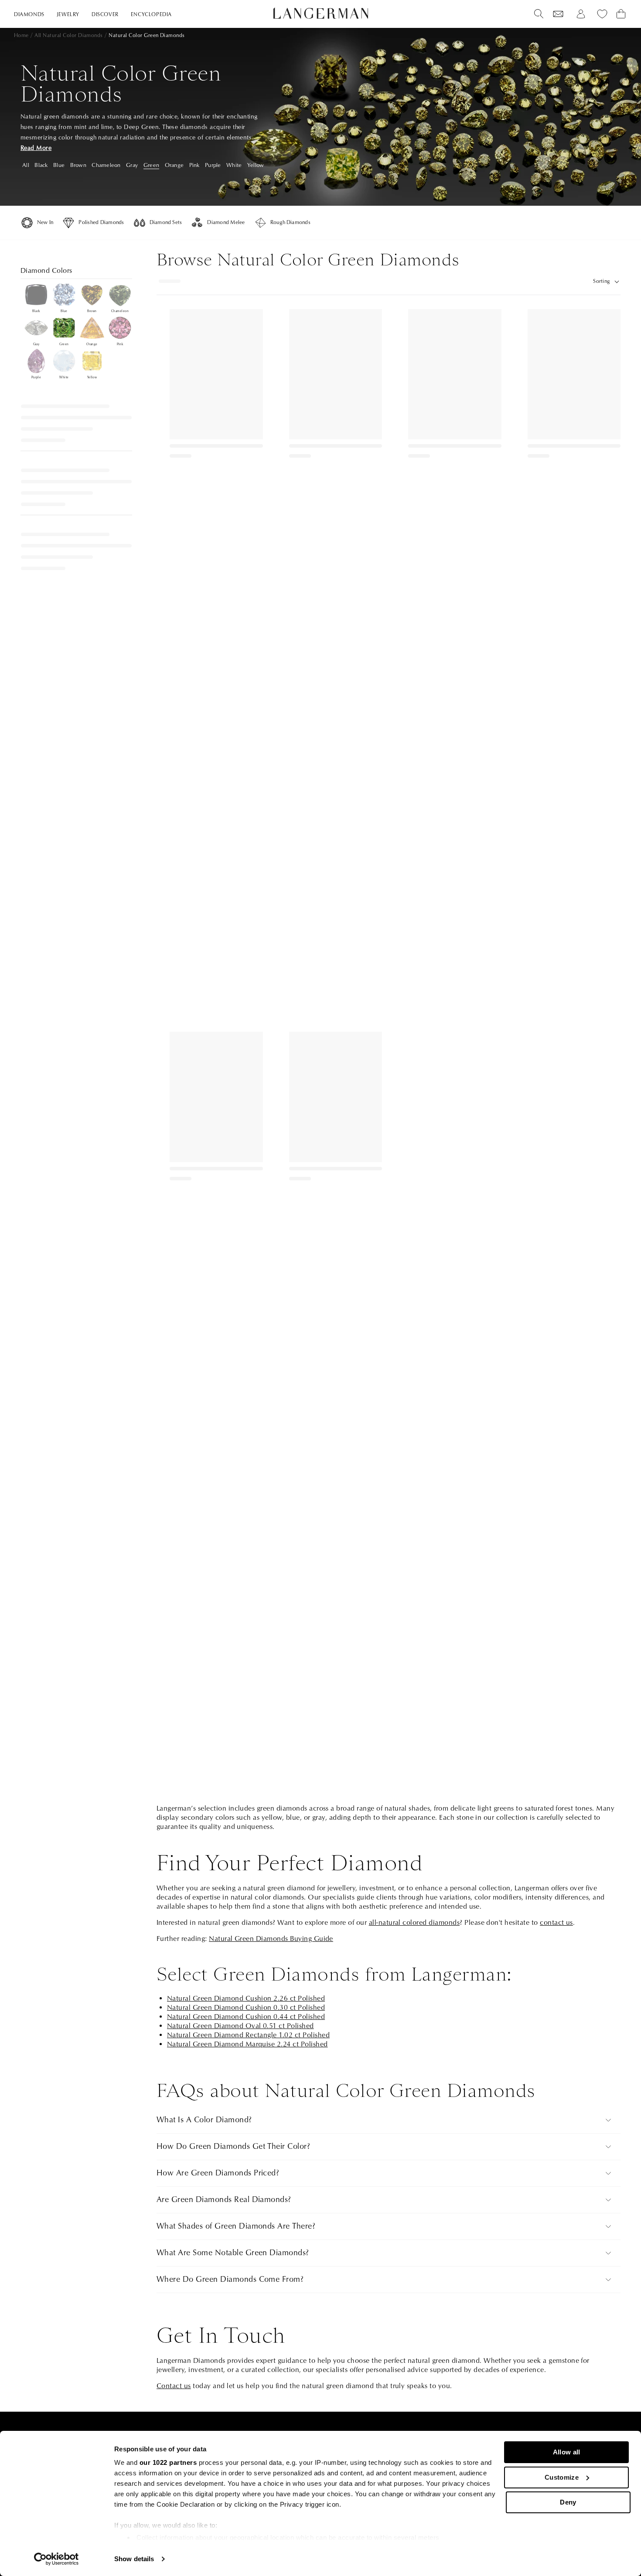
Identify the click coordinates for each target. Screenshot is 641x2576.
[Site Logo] (321, 13)
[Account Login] (581, 14)
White (234, 165)
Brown (78, 165)
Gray (132, 165)
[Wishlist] (558, 14)
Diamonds (29, 15)
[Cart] (621, 14)
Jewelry (68, 15)
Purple (213, 165)
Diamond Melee (226, 223)
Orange (174, 165)
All (26, 165)
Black (41, 165)
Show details (134, 2559)
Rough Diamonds (290, 223)
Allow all (567, 2452)
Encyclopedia (151, 15)
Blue (59, 165)
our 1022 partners (168, 2462)
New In (45, 223)
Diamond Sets (166, 223)
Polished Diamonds (101, 223)
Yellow (256, 165)
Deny (568, 2502)
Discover (105, 15)
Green (151, 165)
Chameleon (106, 165)
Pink (194, 165)
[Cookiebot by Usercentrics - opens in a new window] (56, 2559)
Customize (562, 2477)
